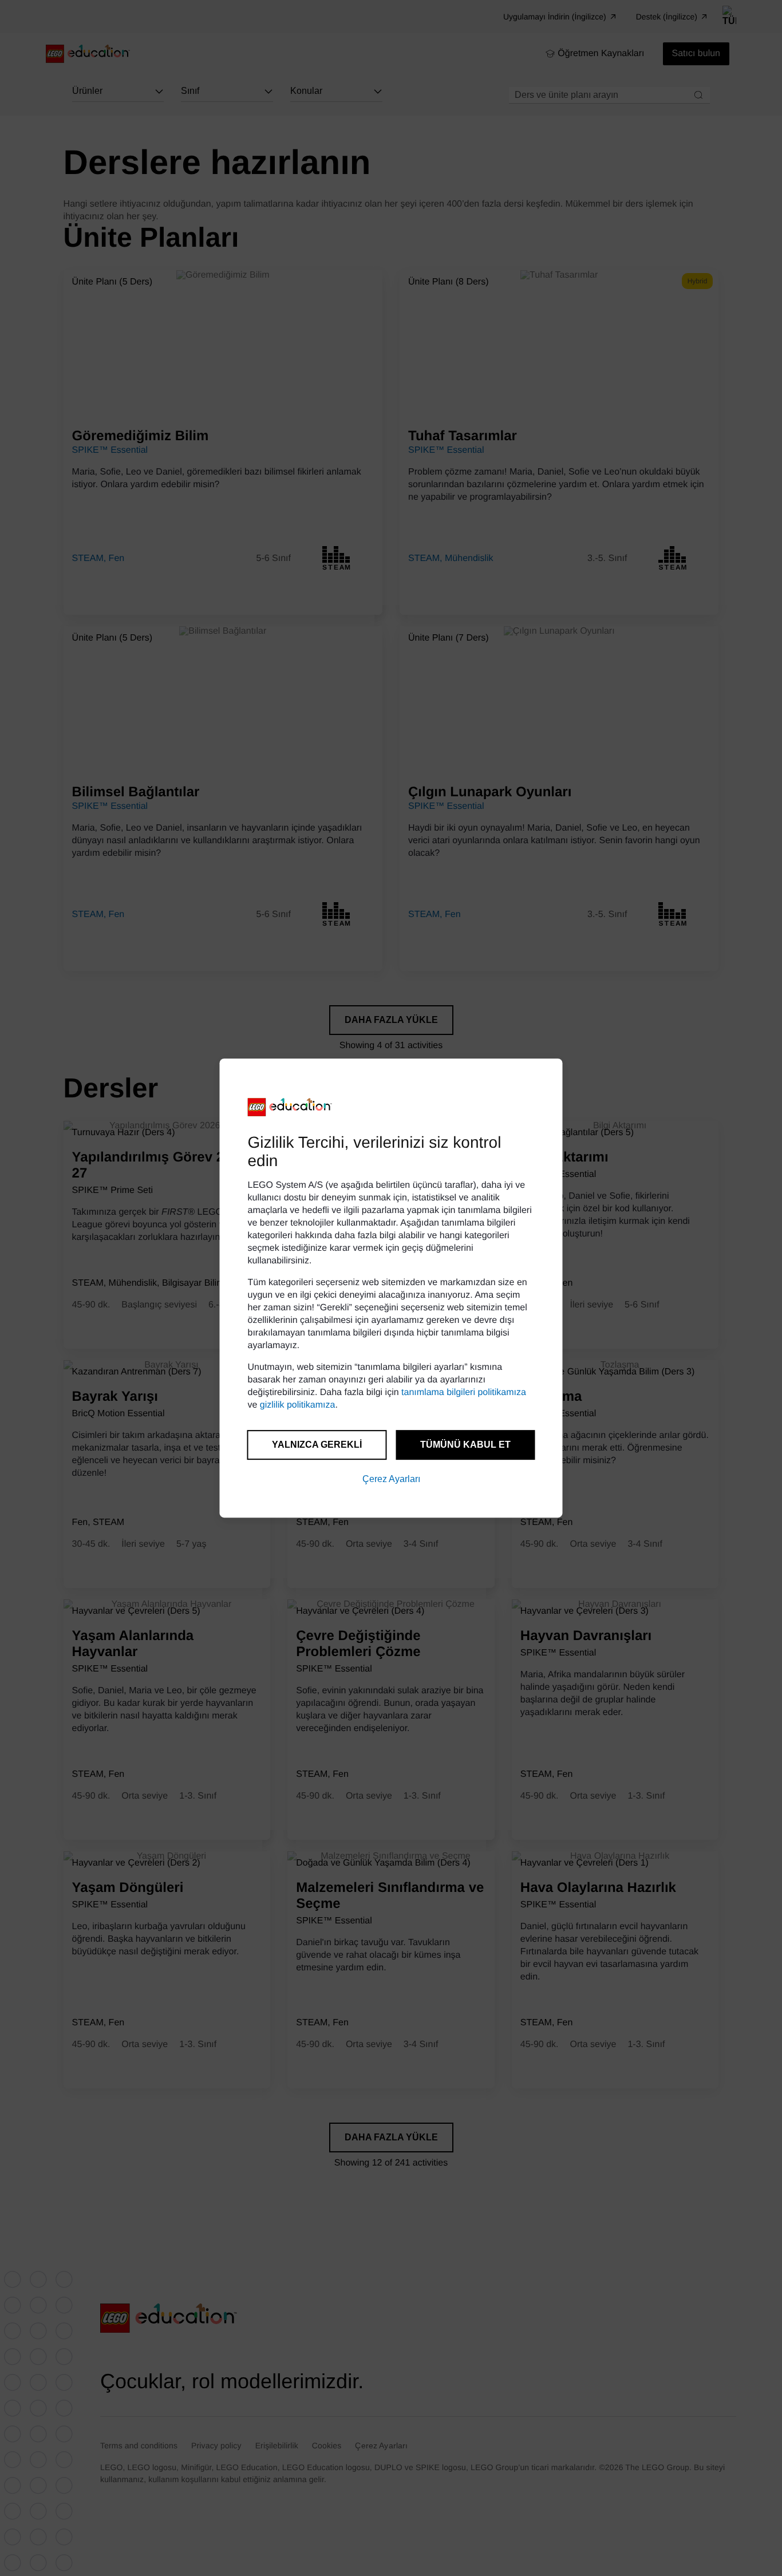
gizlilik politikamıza (298, 1405)
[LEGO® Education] (290, 1107)
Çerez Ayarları (391, 1479)
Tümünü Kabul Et (465, 1445)
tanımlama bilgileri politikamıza (464, 1392)
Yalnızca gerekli (317, 1445)
